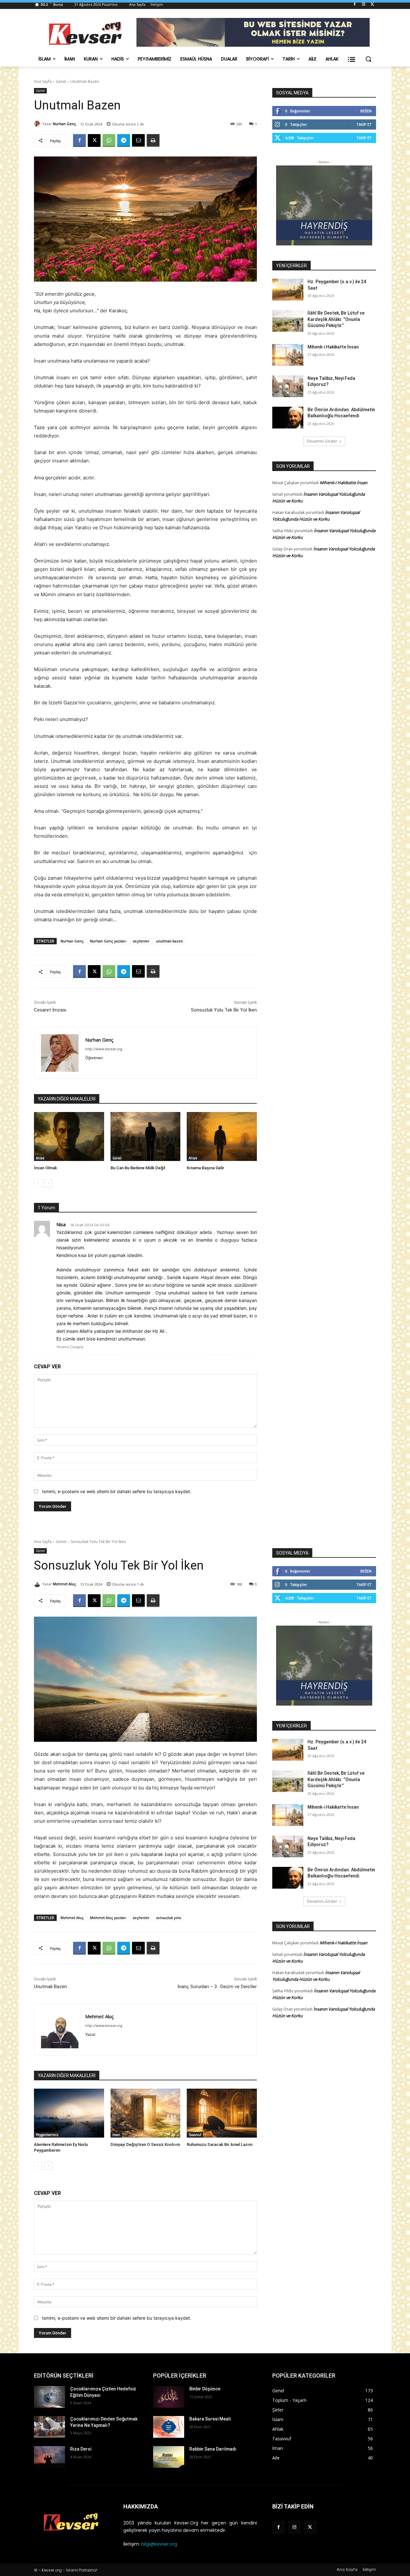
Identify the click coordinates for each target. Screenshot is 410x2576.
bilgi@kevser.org (159, 2544)
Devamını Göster (322, 441)
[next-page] (48, 1183)
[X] (372, 5)
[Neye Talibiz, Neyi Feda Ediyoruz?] (288, 386)
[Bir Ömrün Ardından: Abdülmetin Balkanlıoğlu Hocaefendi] (288, 418)
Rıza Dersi (81, 2449)
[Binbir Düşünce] (169, 2397)
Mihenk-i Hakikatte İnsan (333, 347)
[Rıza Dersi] (49, 2457)
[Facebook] (355, 5)
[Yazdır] (153, 140)
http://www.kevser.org (104, 1049)
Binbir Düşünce (205, 2389)
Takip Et (364, 124)
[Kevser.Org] (85, 33)
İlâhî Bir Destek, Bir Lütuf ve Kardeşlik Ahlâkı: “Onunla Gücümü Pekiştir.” (336, 319)
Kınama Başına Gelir (205, 1168)
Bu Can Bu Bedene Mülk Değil (138, 1168)
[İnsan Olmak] (69, 1136)
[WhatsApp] (109, 140)
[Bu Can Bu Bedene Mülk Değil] (146, 1136)
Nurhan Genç (64, 124)
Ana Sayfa (43, 81)
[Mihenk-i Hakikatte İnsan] (288, 355)
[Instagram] (363, 5)
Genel (61, 81)
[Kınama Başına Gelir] (222, 1136)
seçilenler (141, 941)
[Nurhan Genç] (38, 124)
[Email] (138, 140)
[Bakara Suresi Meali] (169, 2427)
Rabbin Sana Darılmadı (213, 2449)
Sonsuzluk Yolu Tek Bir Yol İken (224, 1010)
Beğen (366, 111)
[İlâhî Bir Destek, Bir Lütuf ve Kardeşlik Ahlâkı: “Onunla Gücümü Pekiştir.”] (288, 321)
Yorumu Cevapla (70, 1347)
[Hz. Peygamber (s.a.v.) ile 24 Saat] (288, 290)
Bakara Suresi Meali (210, 2419)
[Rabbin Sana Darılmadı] (169, 2457)
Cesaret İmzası (50, 1010)
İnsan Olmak (45, 1168)
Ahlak (40, 1158)
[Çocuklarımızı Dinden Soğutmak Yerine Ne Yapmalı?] (49, 2427)
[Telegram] (124, 140)
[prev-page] (38, 1183)
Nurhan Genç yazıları (108, 941)
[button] (368, 59)
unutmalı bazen (169, 941)
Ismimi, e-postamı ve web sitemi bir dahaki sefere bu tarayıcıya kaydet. (117, 1491)
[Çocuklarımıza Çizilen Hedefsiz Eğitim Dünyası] (49, 2397)
